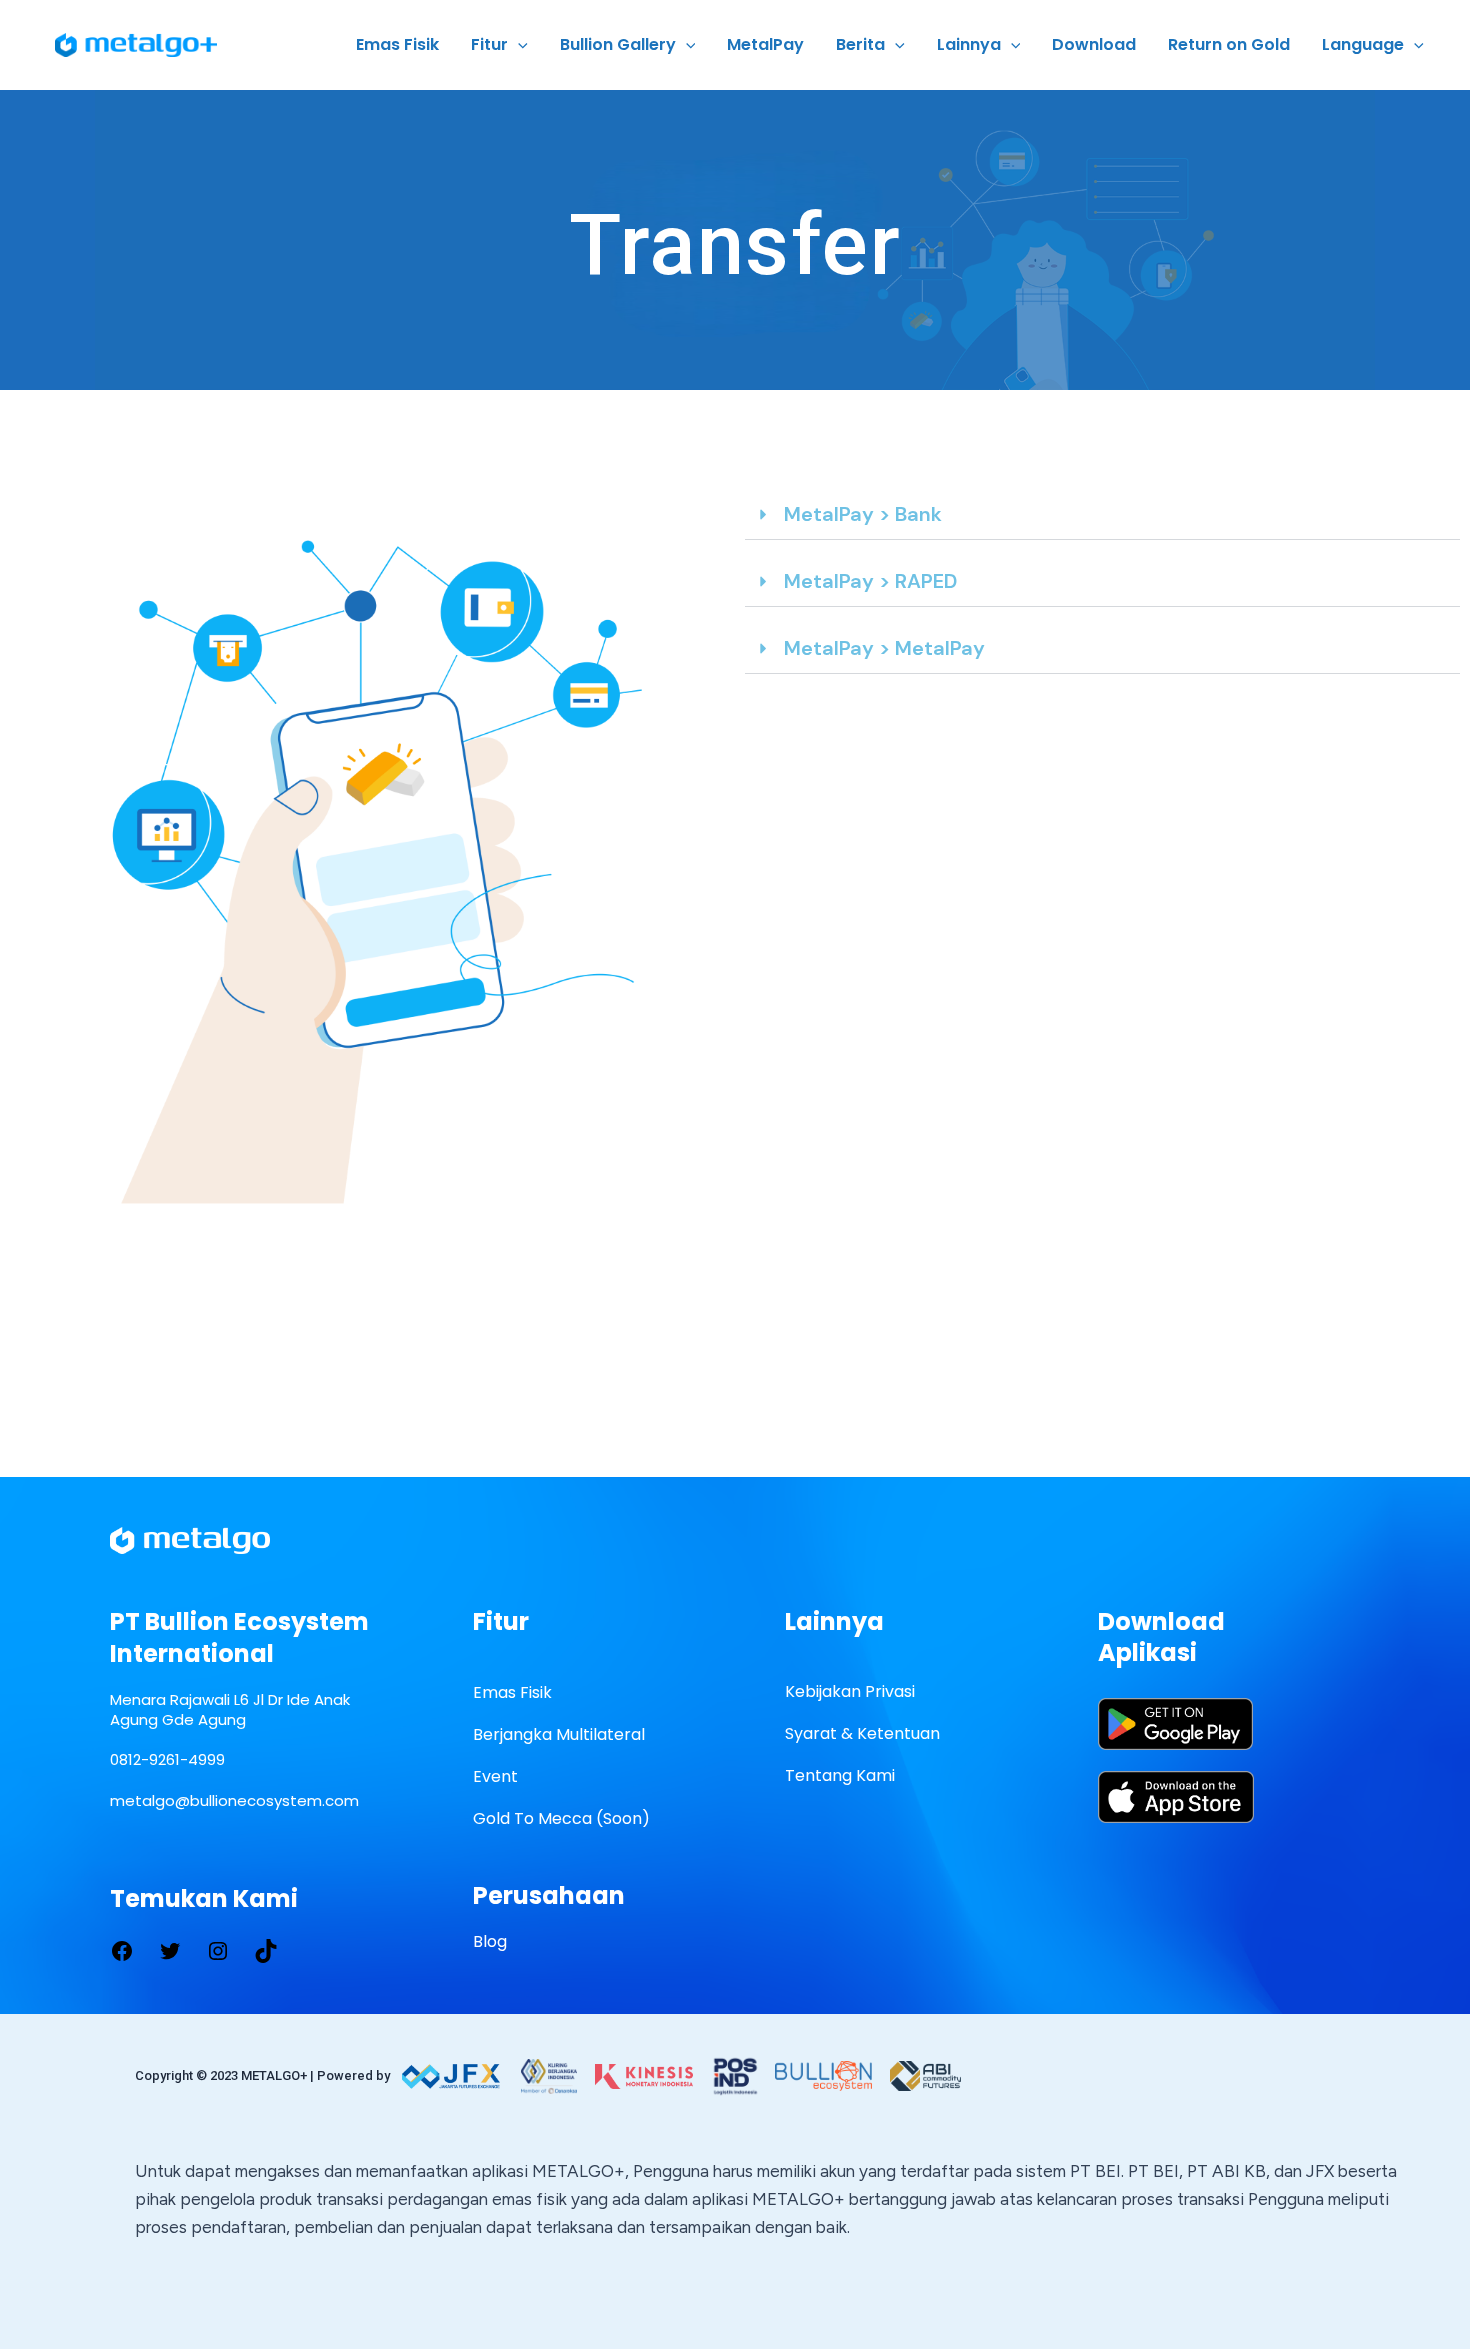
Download (1094, 44)
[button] (1102, 515)
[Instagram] (218, 1949)
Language (1363, 44)
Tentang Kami (840, 1775)
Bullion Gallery (618, 44)
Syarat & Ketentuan (862, 1733)
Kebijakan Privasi (850, 1691)
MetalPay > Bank (863, 514)
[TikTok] (266, 1949)
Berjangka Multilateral (559, 1734)
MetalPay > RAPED (870, 581)
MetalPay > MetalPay (884, 648)
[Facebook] (122, 1949)
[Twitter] (170, 1949)
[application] (518, 45)
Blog (490, 1941)
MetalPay (765, 44)
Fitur (489, 44)
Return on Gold (1229, 44)
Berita (860, 44)
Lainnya (969, 44)
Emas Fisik (397, 44)
